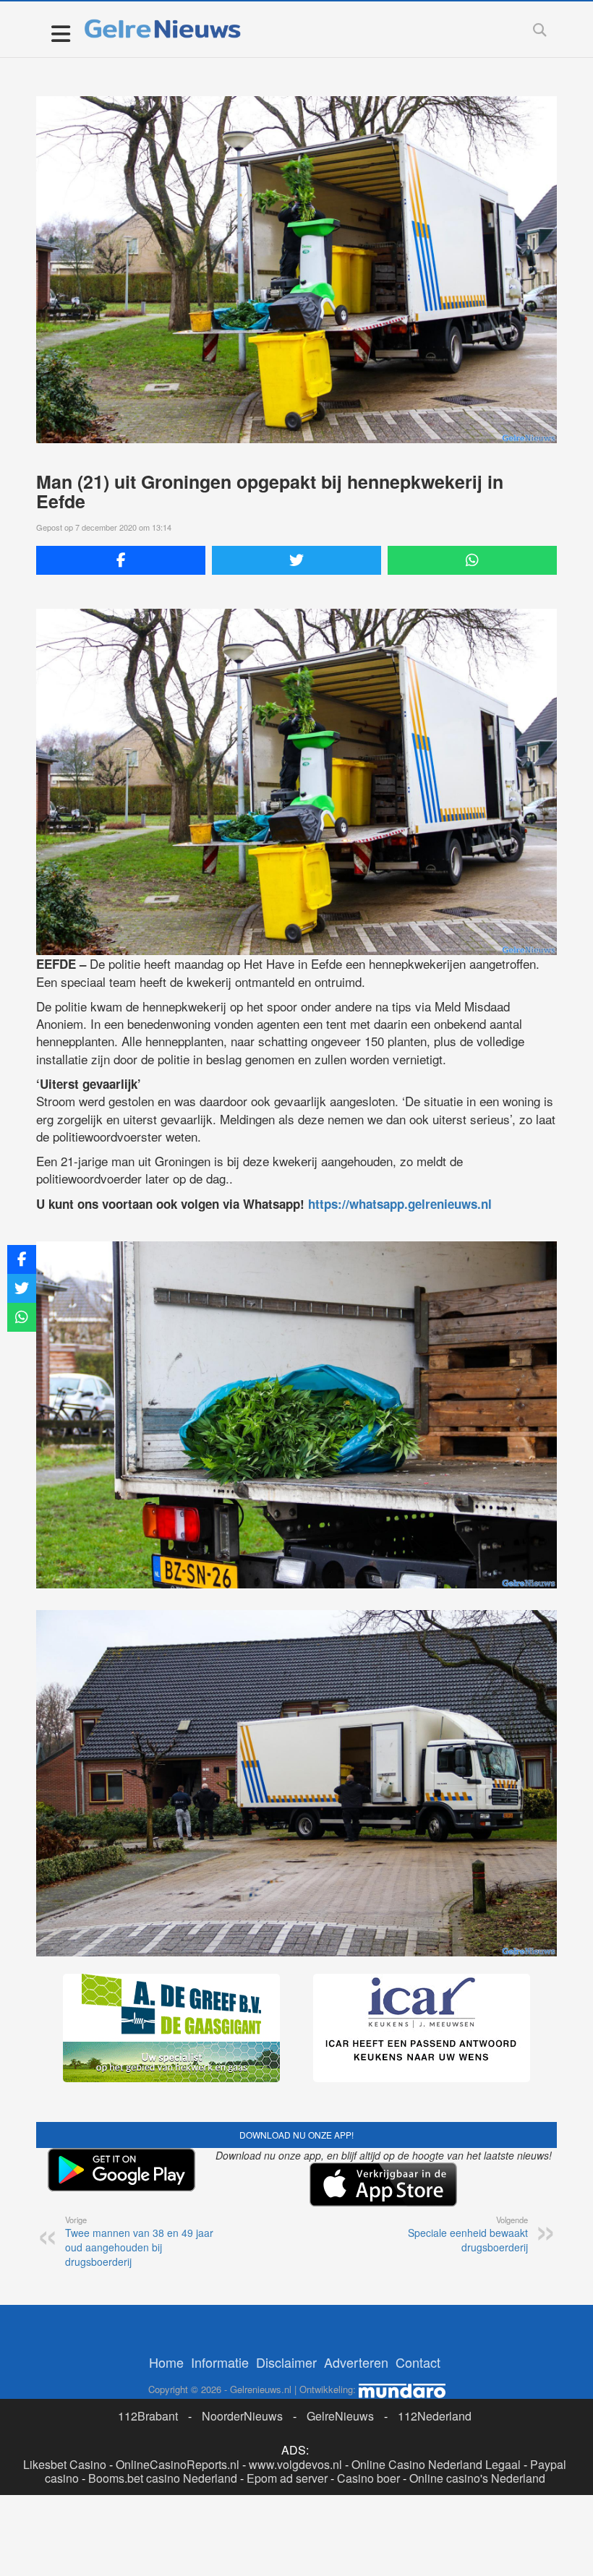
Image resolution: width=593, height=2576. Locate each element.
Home (166, 2362)
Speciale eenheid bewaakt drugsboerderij (468, 2234)
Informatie (220, 2362)
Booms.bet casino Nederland (163, 2478)
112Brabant (148, 2416)
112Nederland (435, 2416)
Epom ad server (287, 2478)
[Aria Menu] (60, 33)
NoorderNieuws (242, 2416)
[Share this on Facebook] (121, 560)
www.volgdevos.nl (295, 2464)
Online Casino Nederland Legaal (436, 2464)
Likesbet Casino (65, 2464)
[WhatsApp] (472, 560)
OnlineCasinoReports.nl (178, 2464)
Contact (418, 2362)
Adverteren (356, 2362)
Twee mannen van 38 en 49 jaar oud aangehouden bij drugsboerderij (139, 2241)
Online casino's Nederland (477, 2478)
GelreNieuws (340, 2416)
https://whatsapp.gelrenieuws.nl (400, 1204)
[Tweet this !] (296, 560)
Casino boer (368, 2478)
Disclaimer (286, 2362)
